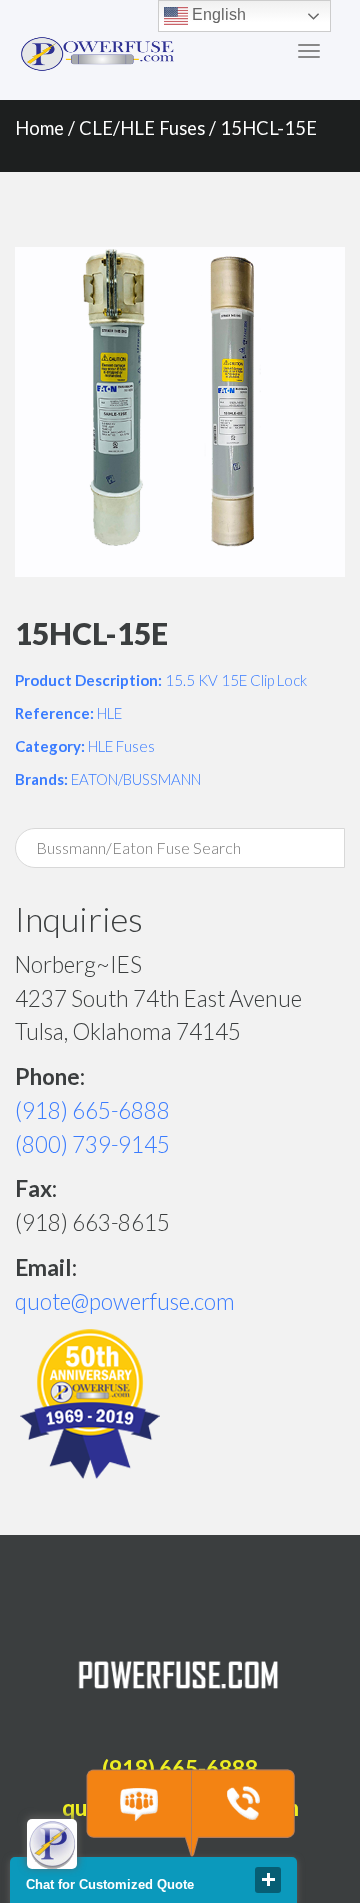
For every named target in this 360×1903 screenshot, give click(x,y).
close (268, 1880)
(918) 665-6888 (92, 1110)
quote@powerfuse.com (125, 1301)
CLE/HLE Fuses (142, 128)
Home (39, 128)
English (217, 14)
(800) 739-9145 (92, 1144)
